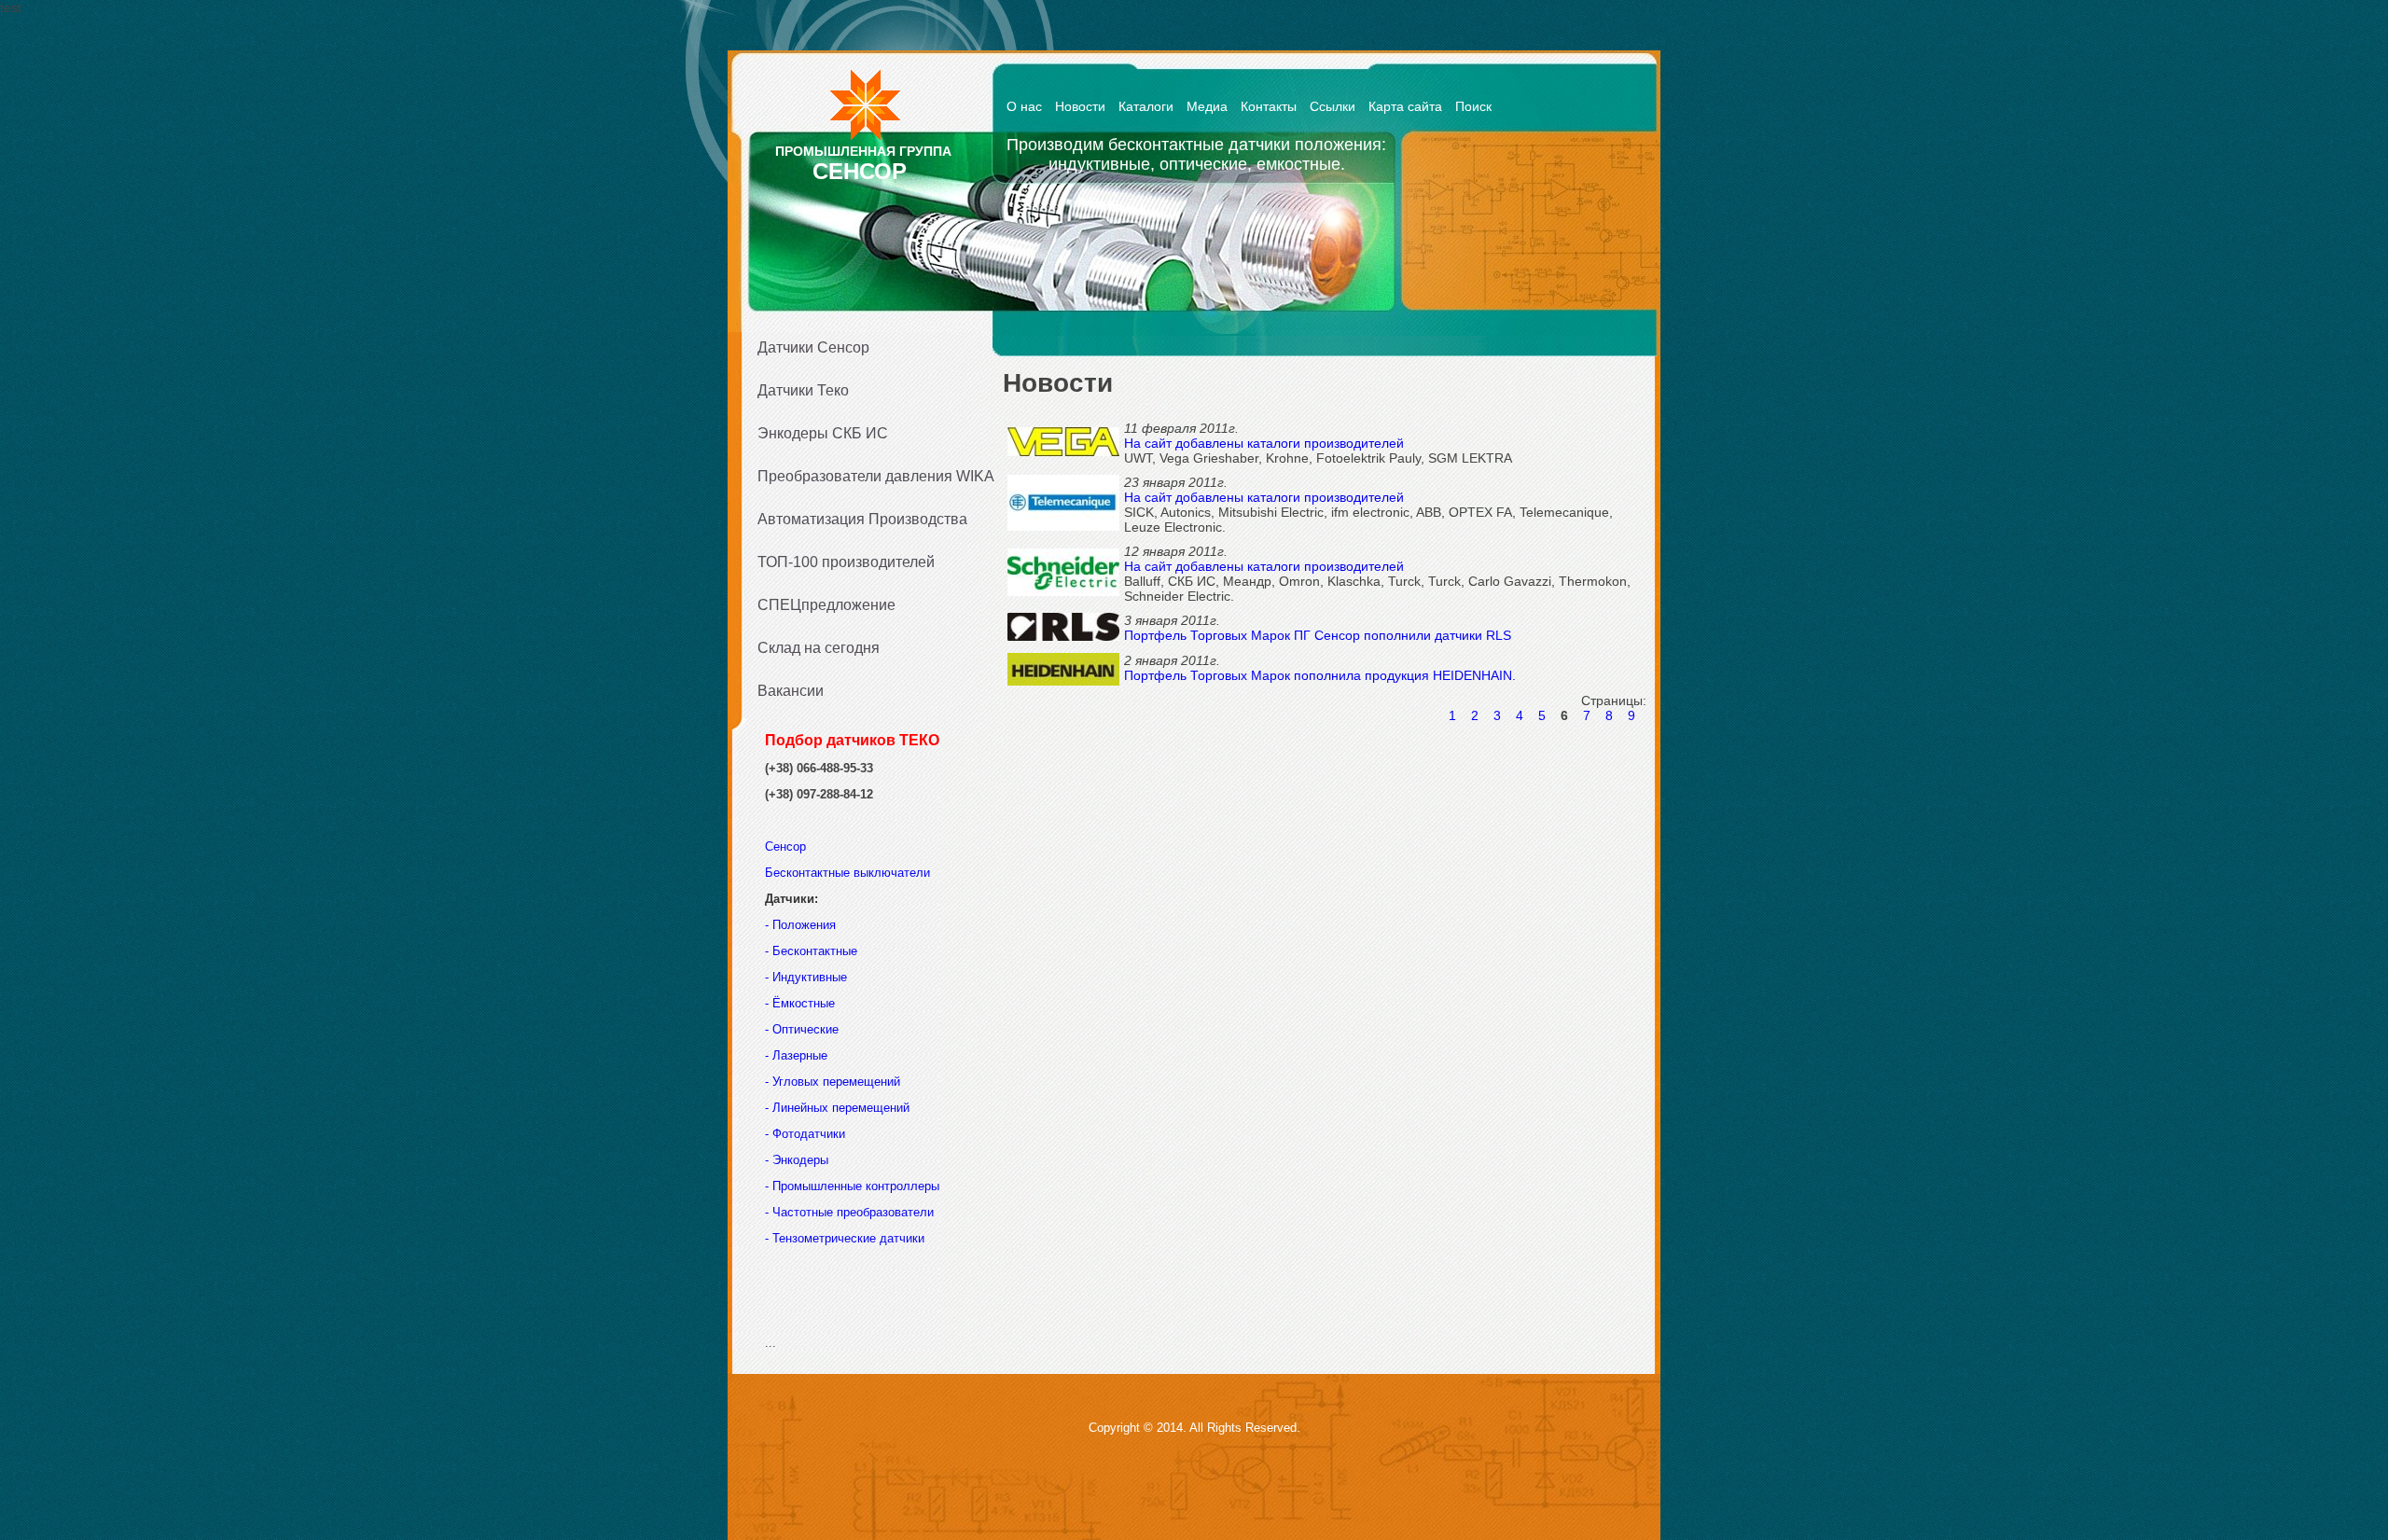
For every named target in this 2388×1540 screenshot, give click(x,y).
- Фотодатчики (805, 1134)
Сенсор (787, 846)
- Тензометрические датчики (845, 1238)
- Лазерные (796, 1055)
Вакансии (791, 691)
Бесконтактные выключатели (847, 873)
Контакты (1269, 106)
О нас (1024, 106)
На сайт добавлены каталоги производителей (1264, 443)
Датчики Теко (803, 390)
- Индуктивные (806, 977)
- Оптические (802, 1029)
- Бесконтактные (811, 951)
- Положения (802, 925)
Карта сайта (1405, 106)
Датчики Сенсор (813, 347)
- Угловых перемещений (833, 1082)
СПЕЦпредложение (826, 605)
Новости (1080, 106)
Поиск (1473, 106)
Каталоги (1146, 106)
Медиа (1207, 106)
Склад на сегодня (819, 648)
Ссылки (1333, 106)
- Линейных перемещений (837, 1108)
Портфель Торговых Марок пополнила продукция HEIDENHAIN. (1320, 675)
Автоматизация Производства (862, 519)
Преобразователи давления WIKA (869, 476)
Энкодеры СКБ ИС (823, 433)
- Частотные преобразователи (849, 1212)
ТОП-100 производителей (846, 562)
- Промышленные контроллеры (852, 1186)
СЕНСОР (860, 171)
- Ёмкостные (800, 1003)
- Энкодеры (797, 1160)
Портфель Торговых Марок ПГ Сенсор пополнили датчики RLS (1318, 635)
